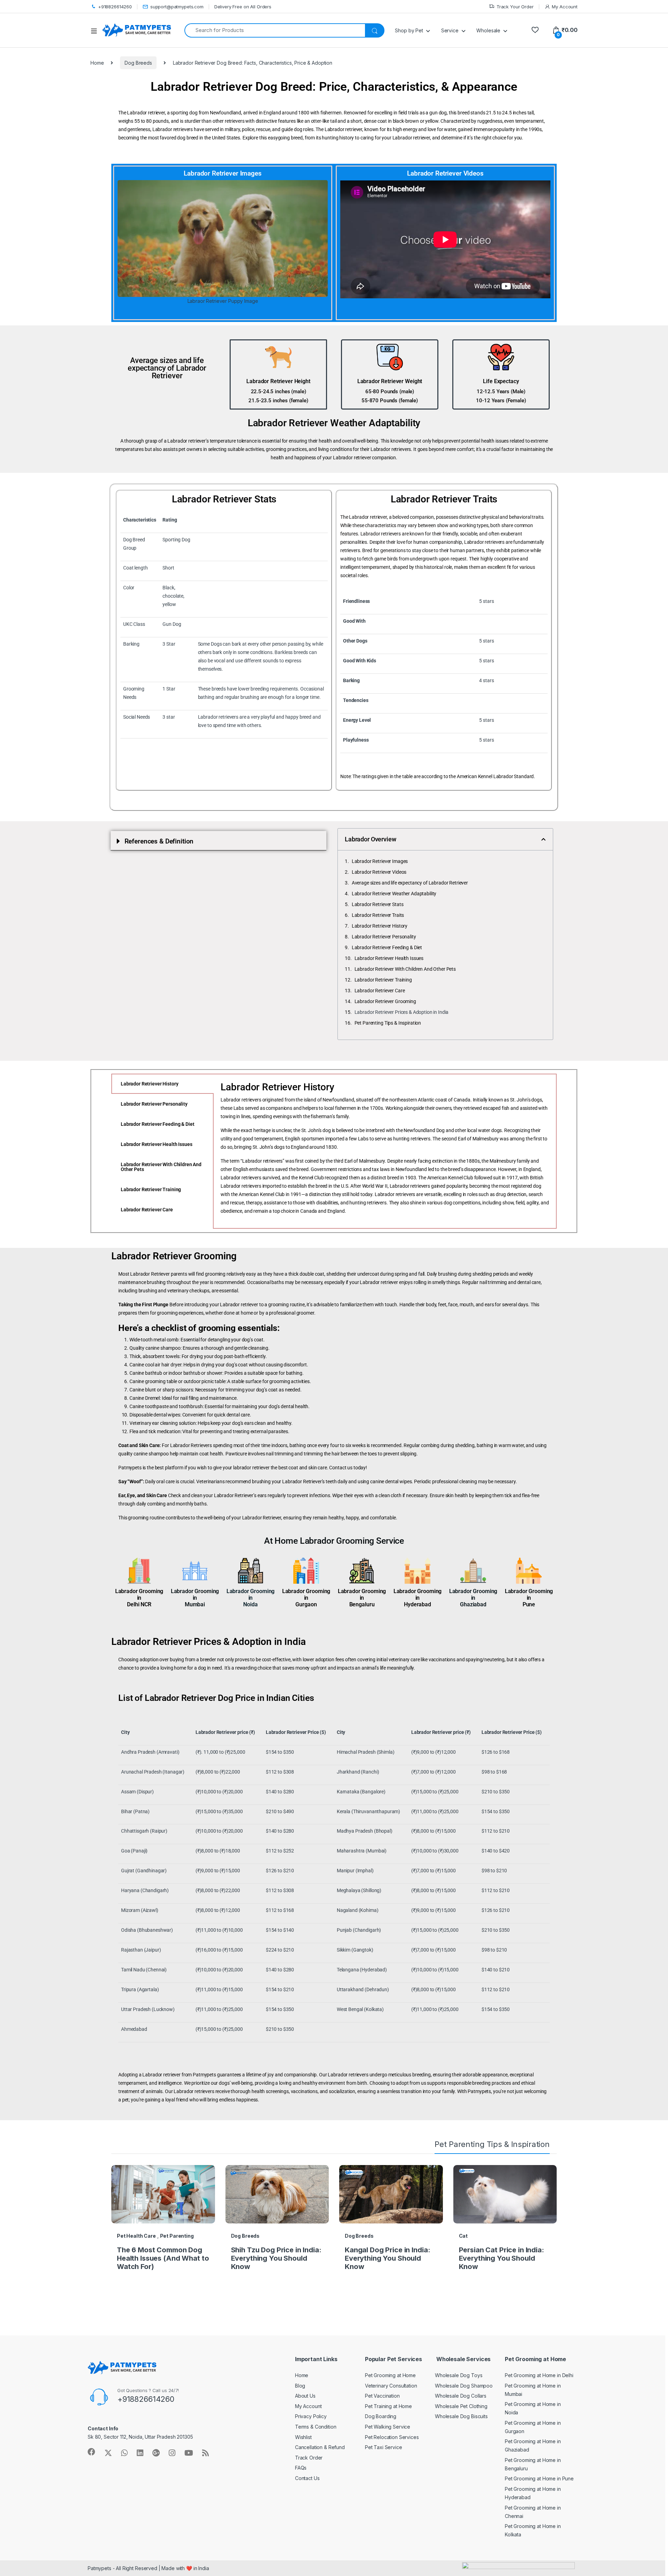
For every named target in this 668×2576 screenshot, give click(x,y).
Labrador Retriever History (380, 926)
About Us (305, 2396)
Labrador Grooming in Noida (251, 1598)
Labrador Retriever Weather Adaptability (394, 894)
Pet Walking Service (388, 2427)
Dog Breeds (138, 63)
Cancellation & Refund (320, 2447)
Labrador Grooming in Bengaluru (362, 1598)
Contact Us (307, 2478)
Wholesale (488, 30)
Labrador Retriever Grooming (385, 1001)
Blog (300, 2386)
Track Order (309, 2458)
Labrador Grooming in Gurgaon (306, 1598)
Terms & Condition (316, 2427)
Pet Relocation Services (392, 2437)
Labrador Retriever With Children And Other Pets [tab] (161, 1167)
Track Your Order (515, 7)
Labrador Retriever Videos (379, 872)
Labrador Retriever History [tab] (149, 1084)
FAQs (301, 2468)
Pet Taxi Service (384, 2447)
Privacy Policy (311, 2416)
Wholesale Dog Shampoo (464, 2386)
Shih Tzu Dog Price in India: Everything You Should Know (276, 2258)
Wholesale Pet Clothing (461, 2406)
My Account (565, 7)
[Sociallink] (92, 2452)
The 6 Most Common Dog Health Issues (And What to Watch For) (163, 2258)
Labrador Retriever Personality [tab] (154, 1104)
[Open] (96, 31)
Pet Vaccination (382, 2396)
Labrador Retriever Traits (378, 915)
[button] (218, 841)
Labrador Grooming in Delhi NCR (139, 1598)
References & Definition (159, 841)
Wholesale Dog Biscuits (461, 2416)
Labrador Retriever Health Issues (389, 958)
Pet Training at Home (388, 2406)
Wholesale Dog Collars (461, 2396)
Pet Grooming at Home (390, 2375)
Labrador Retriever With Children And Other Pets (405, 969)
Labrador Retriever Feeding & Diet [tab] (157, 1124)
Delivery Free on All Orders (243, 7)
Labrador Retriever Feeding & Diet (387, 947)
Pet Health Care (136, 2236)
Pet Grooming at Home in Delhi (539, 2375)
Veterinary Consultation (391, 2386)
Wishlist (303, 2437)
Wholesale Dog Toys (459, 2375)
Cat (463, 2236)
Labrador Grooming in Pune (529, 1598)
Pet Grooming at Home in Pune (539, 2478)
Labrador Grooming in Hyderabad (418, 1598)
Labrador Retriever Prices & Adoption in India (402, 1012)
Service (450, 30)
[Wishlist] (535, 30)
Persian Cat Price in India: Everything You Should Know (502, 2258)
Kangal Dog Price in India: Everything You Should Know (387, 2258)
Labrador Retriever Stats (378, 904)
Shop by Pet (409, 30)
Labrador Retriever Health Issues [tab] (157, 1144)
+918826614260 (115, 7)
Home (97, 63)
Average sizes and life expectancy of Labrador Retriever (410, 883)
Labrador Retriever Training (383, 980)
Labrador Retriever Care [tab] (147, 1210)
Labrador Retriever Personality (384, 937)
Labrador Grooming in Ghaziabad (473, 1598)
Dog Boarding (381, 2416)
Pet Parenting (177, 2236)
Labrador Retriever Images (380, 861)
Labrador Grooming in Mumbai (195, 1598)
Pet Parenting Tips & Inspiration (388, 1023)
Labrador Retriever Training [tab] (151, 1189)
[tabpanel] (385, 1151)
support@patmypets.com (177, 7)
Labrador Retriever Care (380, 991)
